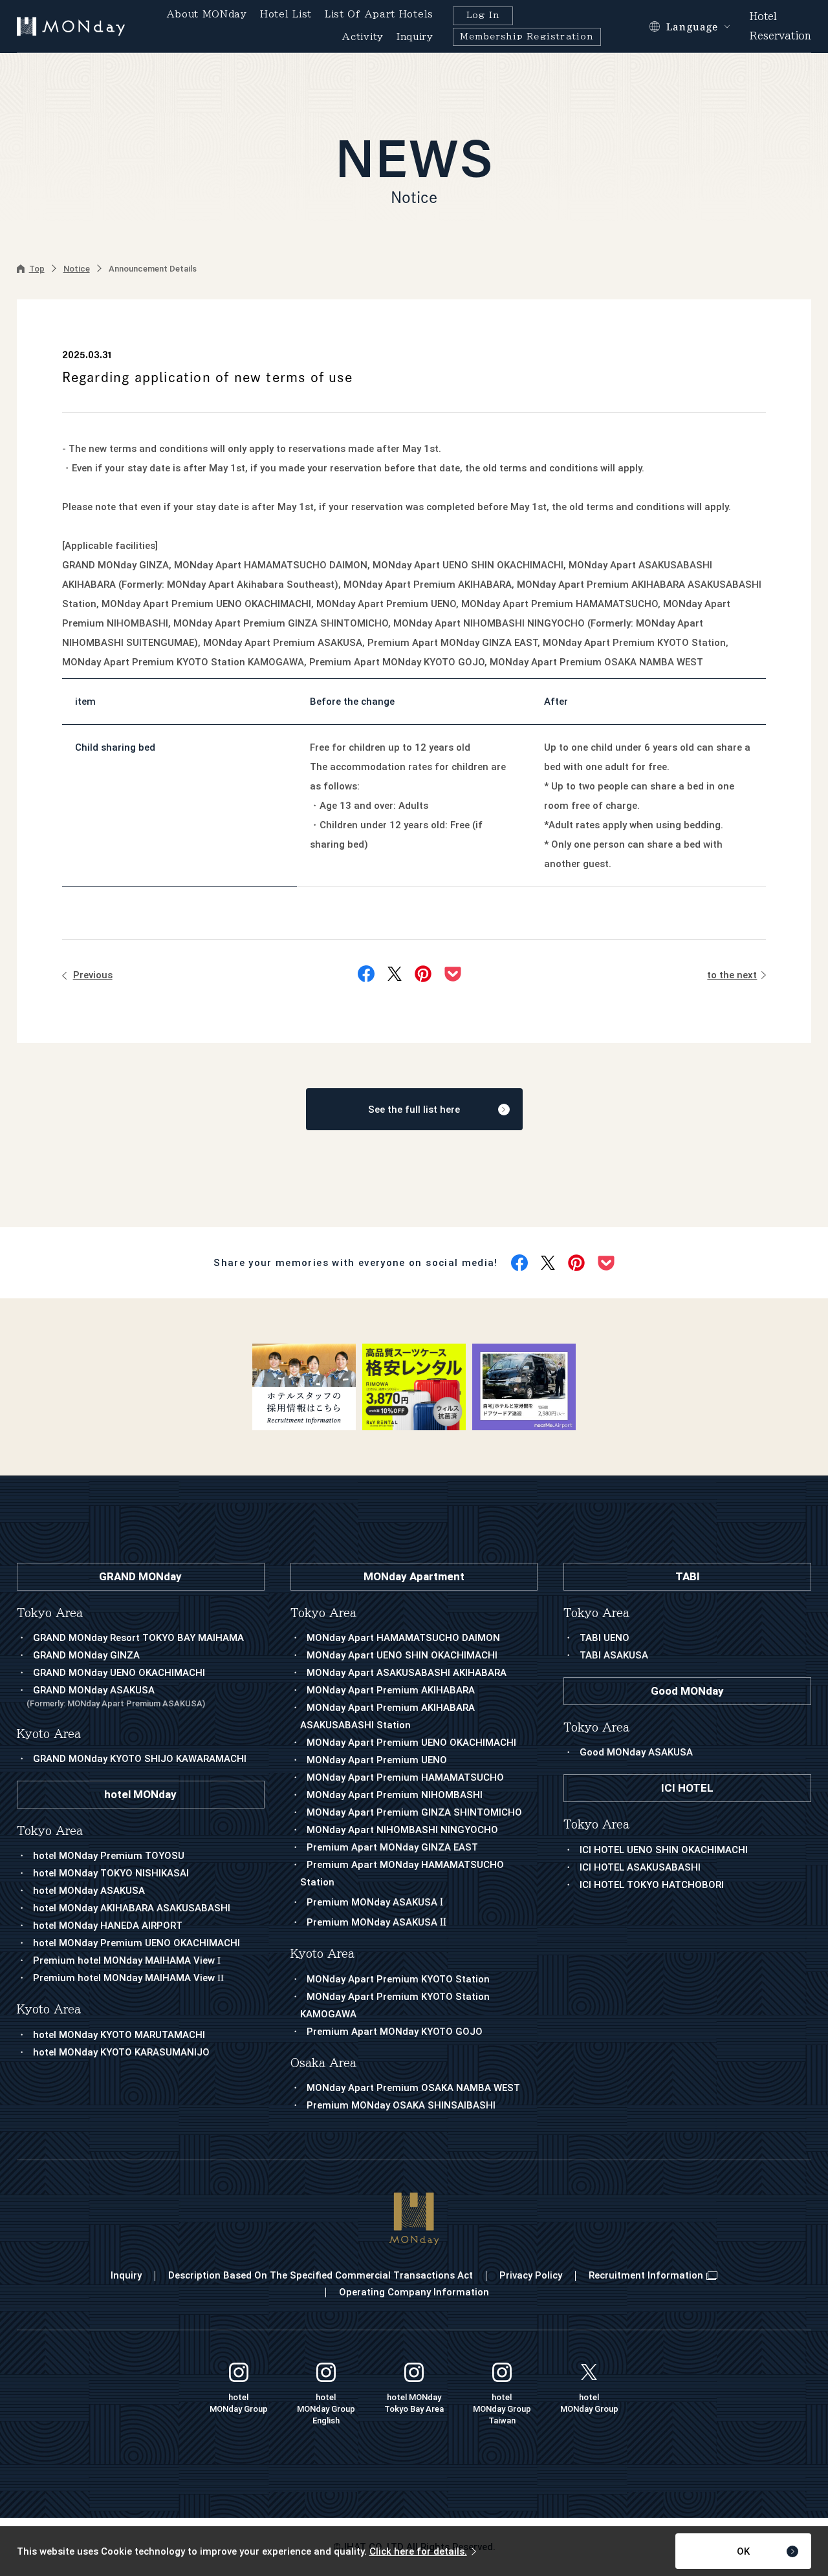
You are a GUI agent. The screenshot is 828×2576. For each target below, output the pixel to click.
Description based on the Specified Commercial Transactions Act (321, 2275)
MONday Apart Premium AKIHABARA (391, 1690)
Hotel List (286, 14)
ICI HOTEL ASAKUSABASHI (640, 1867)
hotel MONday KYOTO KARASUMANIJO (121, 2052)
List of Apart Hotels (379, 14)
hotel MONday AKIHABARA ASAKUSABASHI (132, 1908)
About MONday (207, 14)
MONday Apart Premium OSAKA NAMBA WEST (413, 2088)
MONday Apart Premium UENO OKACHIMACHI (411, 1743)
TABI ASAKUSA (614, 1655)
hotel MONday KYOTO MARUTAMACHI (119, 2035)
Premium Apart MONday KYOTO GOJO (395, 2032)
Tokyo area (323, 1613)
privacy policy (531, 2275)
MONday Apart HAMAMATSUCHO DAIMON (403, 1638)
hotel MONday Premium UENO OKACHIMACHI (136, 1943)
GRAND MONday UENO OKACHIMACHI (119, 1673)
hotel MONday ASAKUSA (89, 1891)
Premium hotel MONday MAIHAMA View (127, 1960)
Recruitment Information (646, 2275)
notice (77, 269)
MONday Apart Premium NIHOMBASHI (395, 1795)
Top (37, 269)
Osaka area (323, 2063)
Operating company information (414, 2292)
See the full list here (414, 1110)
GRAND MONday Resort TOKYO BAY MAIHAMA (138, 1638)
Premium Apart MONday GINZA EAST (392, 1847)
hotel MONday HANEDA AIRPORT (108, 1926)
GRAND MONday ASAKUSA (116, 1696)
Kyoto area (322, 1954)
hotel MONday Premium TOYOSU (109, 1856)
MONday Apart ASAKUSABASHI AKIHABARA (407, 1673)
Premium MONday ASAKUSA (375, 1902)
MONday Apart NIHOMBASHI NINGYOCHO (402, 1830)
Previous (93, 975)
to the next (732, 975)
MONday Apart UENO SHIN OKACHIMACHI (402, 1655)
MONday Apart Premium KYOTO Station (398, 1979)
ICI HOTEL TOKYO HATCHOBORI (652, 1885)
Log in (483, 15)
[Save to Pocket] (453, 974)
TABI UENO (605, 1638)
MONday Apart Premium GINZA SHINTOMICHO (414, 1812)
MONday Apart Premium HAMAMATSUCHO (405, 1777)
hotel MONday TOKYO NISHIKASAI (111, 1873)
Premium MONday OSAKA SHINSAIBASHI (401, 2105)
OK (743, 2551)
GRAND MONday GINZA (86, 1655)
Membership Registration (527, 37)
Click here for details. (418, 2551)
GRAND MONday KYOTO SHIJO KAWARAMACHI (140, 1759)
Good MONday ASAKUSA (636, 1752)
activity (363, 37)
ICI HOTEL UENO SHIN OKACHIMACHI (664, 1850)
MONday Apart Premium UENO (377, 1760)
